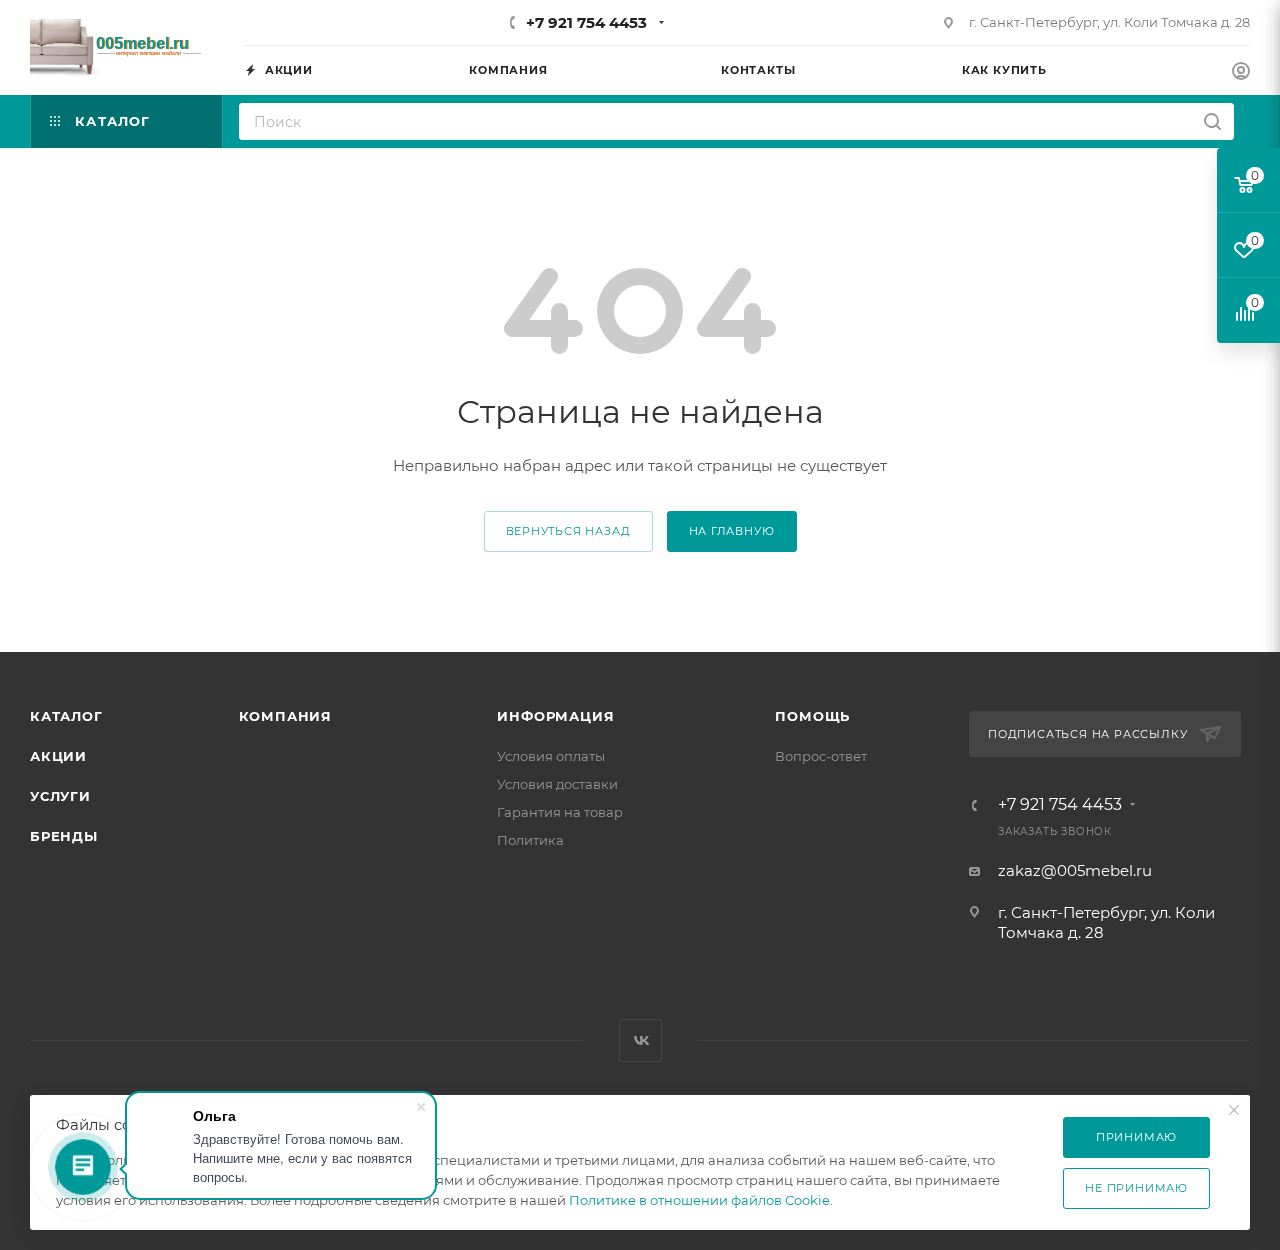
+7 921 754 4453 (586, 22)
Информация (555, 716)
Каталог (66, 716)
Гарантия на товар (560, 812)
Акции (58, 756)
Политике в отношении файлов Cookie (699, 1200)
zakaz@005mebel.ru (1075, 870)
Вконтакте (640, 1040)
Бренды (64, 836)
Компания (285, 716)
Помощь (812, 716)
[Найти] (1212, 121)
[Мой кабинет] (1241, 73)
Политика (530, 840)
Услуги (60, 796)
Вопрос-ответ (821, 756)
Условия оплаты (551, 756)
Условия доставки (557, 784)
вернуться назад (568, 531)
